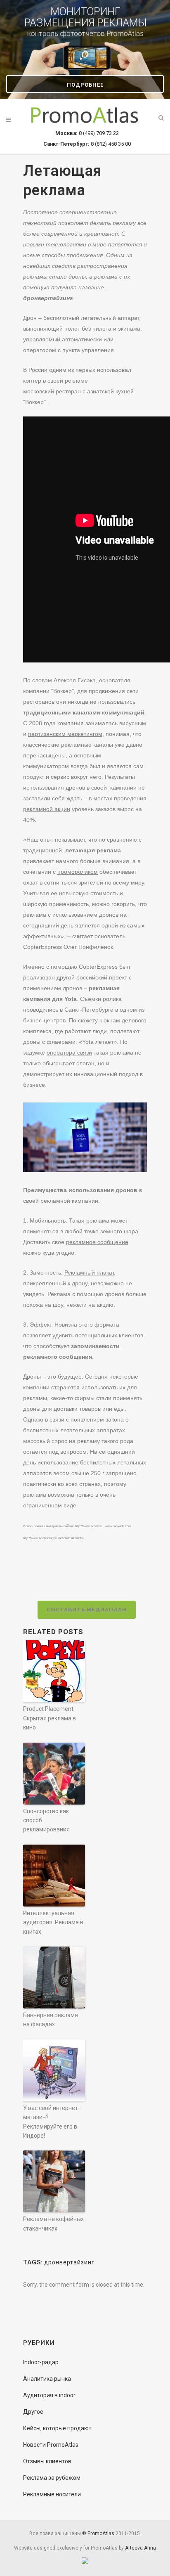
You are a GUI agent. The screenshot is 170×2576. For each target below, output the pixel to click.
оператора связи (69, 1053)
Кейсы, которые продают (57, 2428)
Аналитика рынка (47, 2379)
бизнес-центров (44, 1020)
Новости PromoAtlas (51, 2445)
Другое (33, 2412)
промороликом (78, 872)
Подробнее (85, 85)
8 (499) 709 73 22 (87, 133)
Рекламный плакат (89, 1273)
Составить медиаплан (87, 1610)
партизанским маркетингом (65, 734)
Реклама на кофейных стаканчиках (53, 2224)
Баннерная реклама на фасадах (51, 2020)
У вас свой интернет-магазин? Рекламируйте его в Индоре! (52, 2122)
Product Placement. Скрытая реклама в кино (50, 1718)
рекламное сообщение (97, 1242)
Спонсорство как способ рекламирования (46, 1820)
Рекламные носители (52, 2494)
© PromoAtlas (98, 2533)
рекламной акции (47, 809)
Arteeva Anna (140, 2548)
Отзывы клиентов (47, 2461)
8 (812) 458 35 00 (87, 144)
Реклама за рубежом (52, 2478)
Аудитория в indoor (49, 2395)
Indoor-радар (41, 2362)
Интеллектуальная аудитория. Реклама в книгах (53, 1922)
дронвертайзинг (69, 2262)
